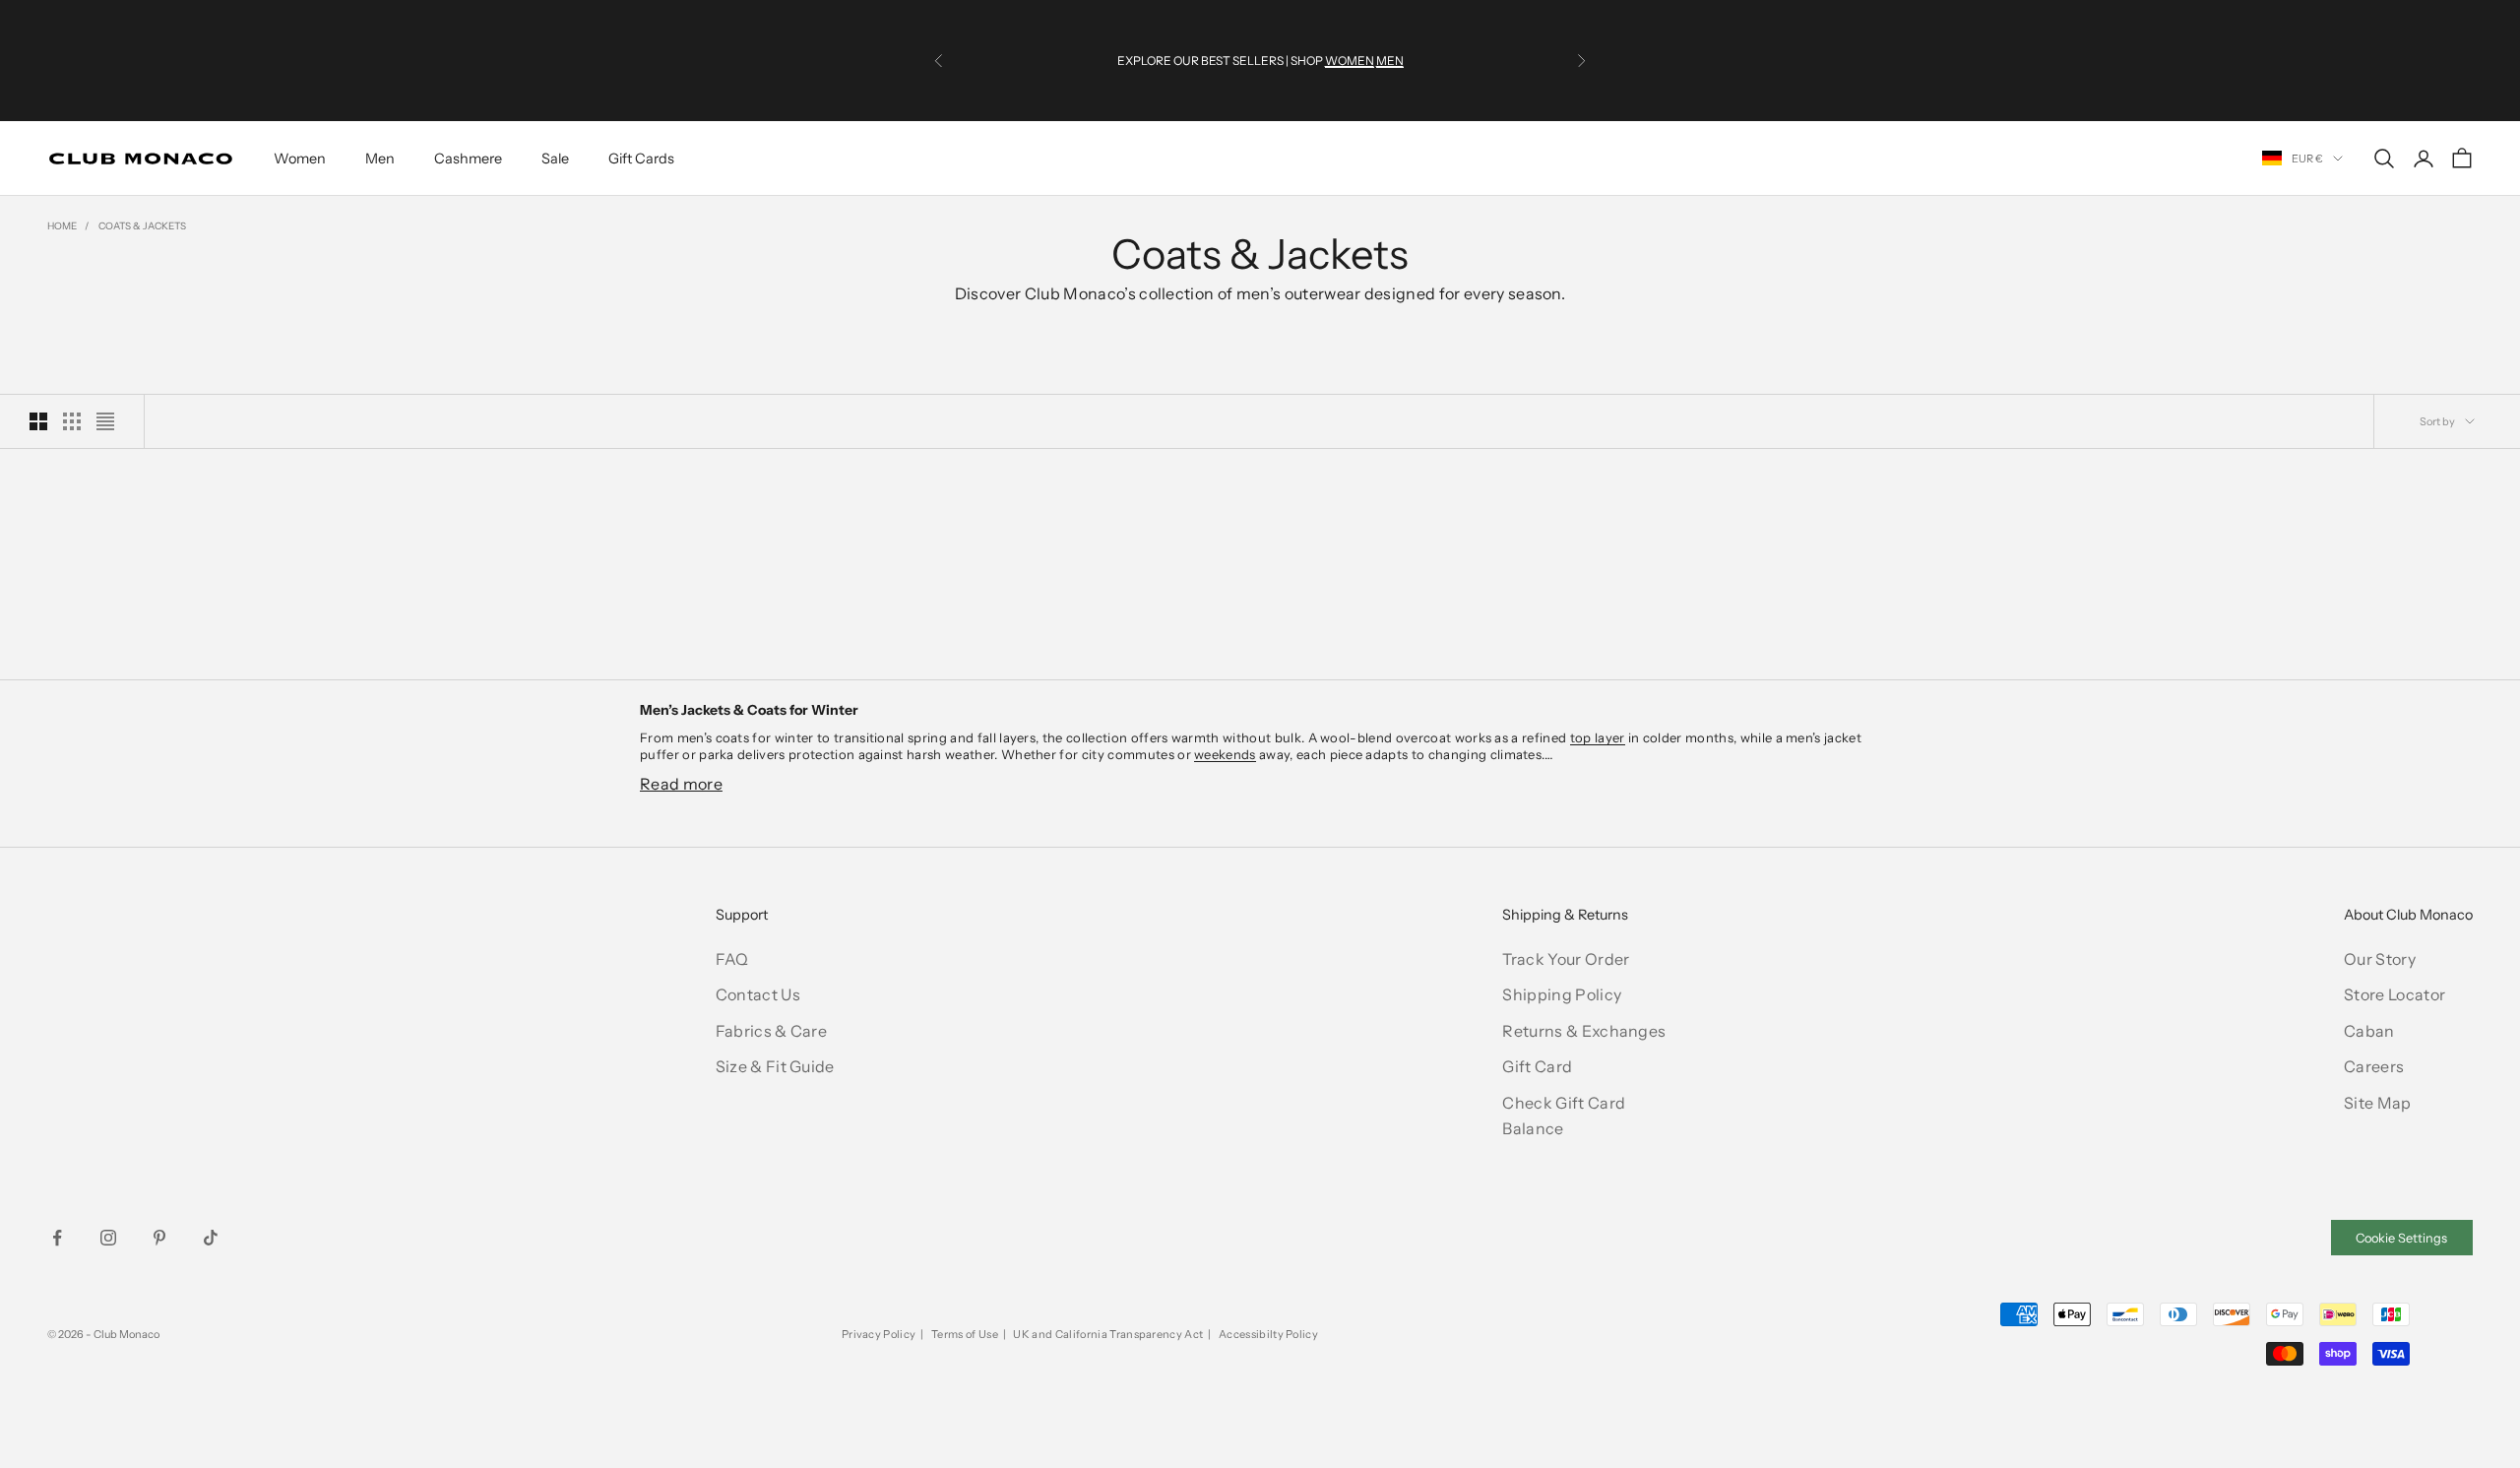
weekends (1225, 754)
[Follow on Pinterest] (159, 1238)
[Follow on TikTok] (211, 1238)
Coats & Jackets (142, 226)
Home (62, 226)
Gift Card (1537, 1066)
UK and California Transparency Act (1108, 1334)
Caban (2369, 1031)
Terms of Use (965, 1334)
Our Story (2380, 959)
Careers (2374, 1066)
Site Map (2378, 1103)
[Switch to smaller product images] (72, 421)
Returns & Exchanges (1584, 1031)
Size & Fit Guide (775, 1066)
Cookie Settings (2401, 1238)
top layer (1598, 737)
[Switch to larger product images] (38, 421)
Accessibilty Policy (1268, 1334)
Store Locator (2394, 994)
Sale (555, 159)
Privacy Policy (879, 1334)
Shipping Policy (1562, 994)
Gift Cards (641, 159)
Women (300, 159)
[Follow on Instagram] (108, 1238)
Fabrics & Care (771, 1031)
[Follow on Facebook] (57, 1238)
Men (380, 159)
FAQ (732, 959)
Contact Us (758, 994)
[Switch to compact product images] (105, 421)
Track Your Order (1566, 959)
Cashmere (468, 159)
